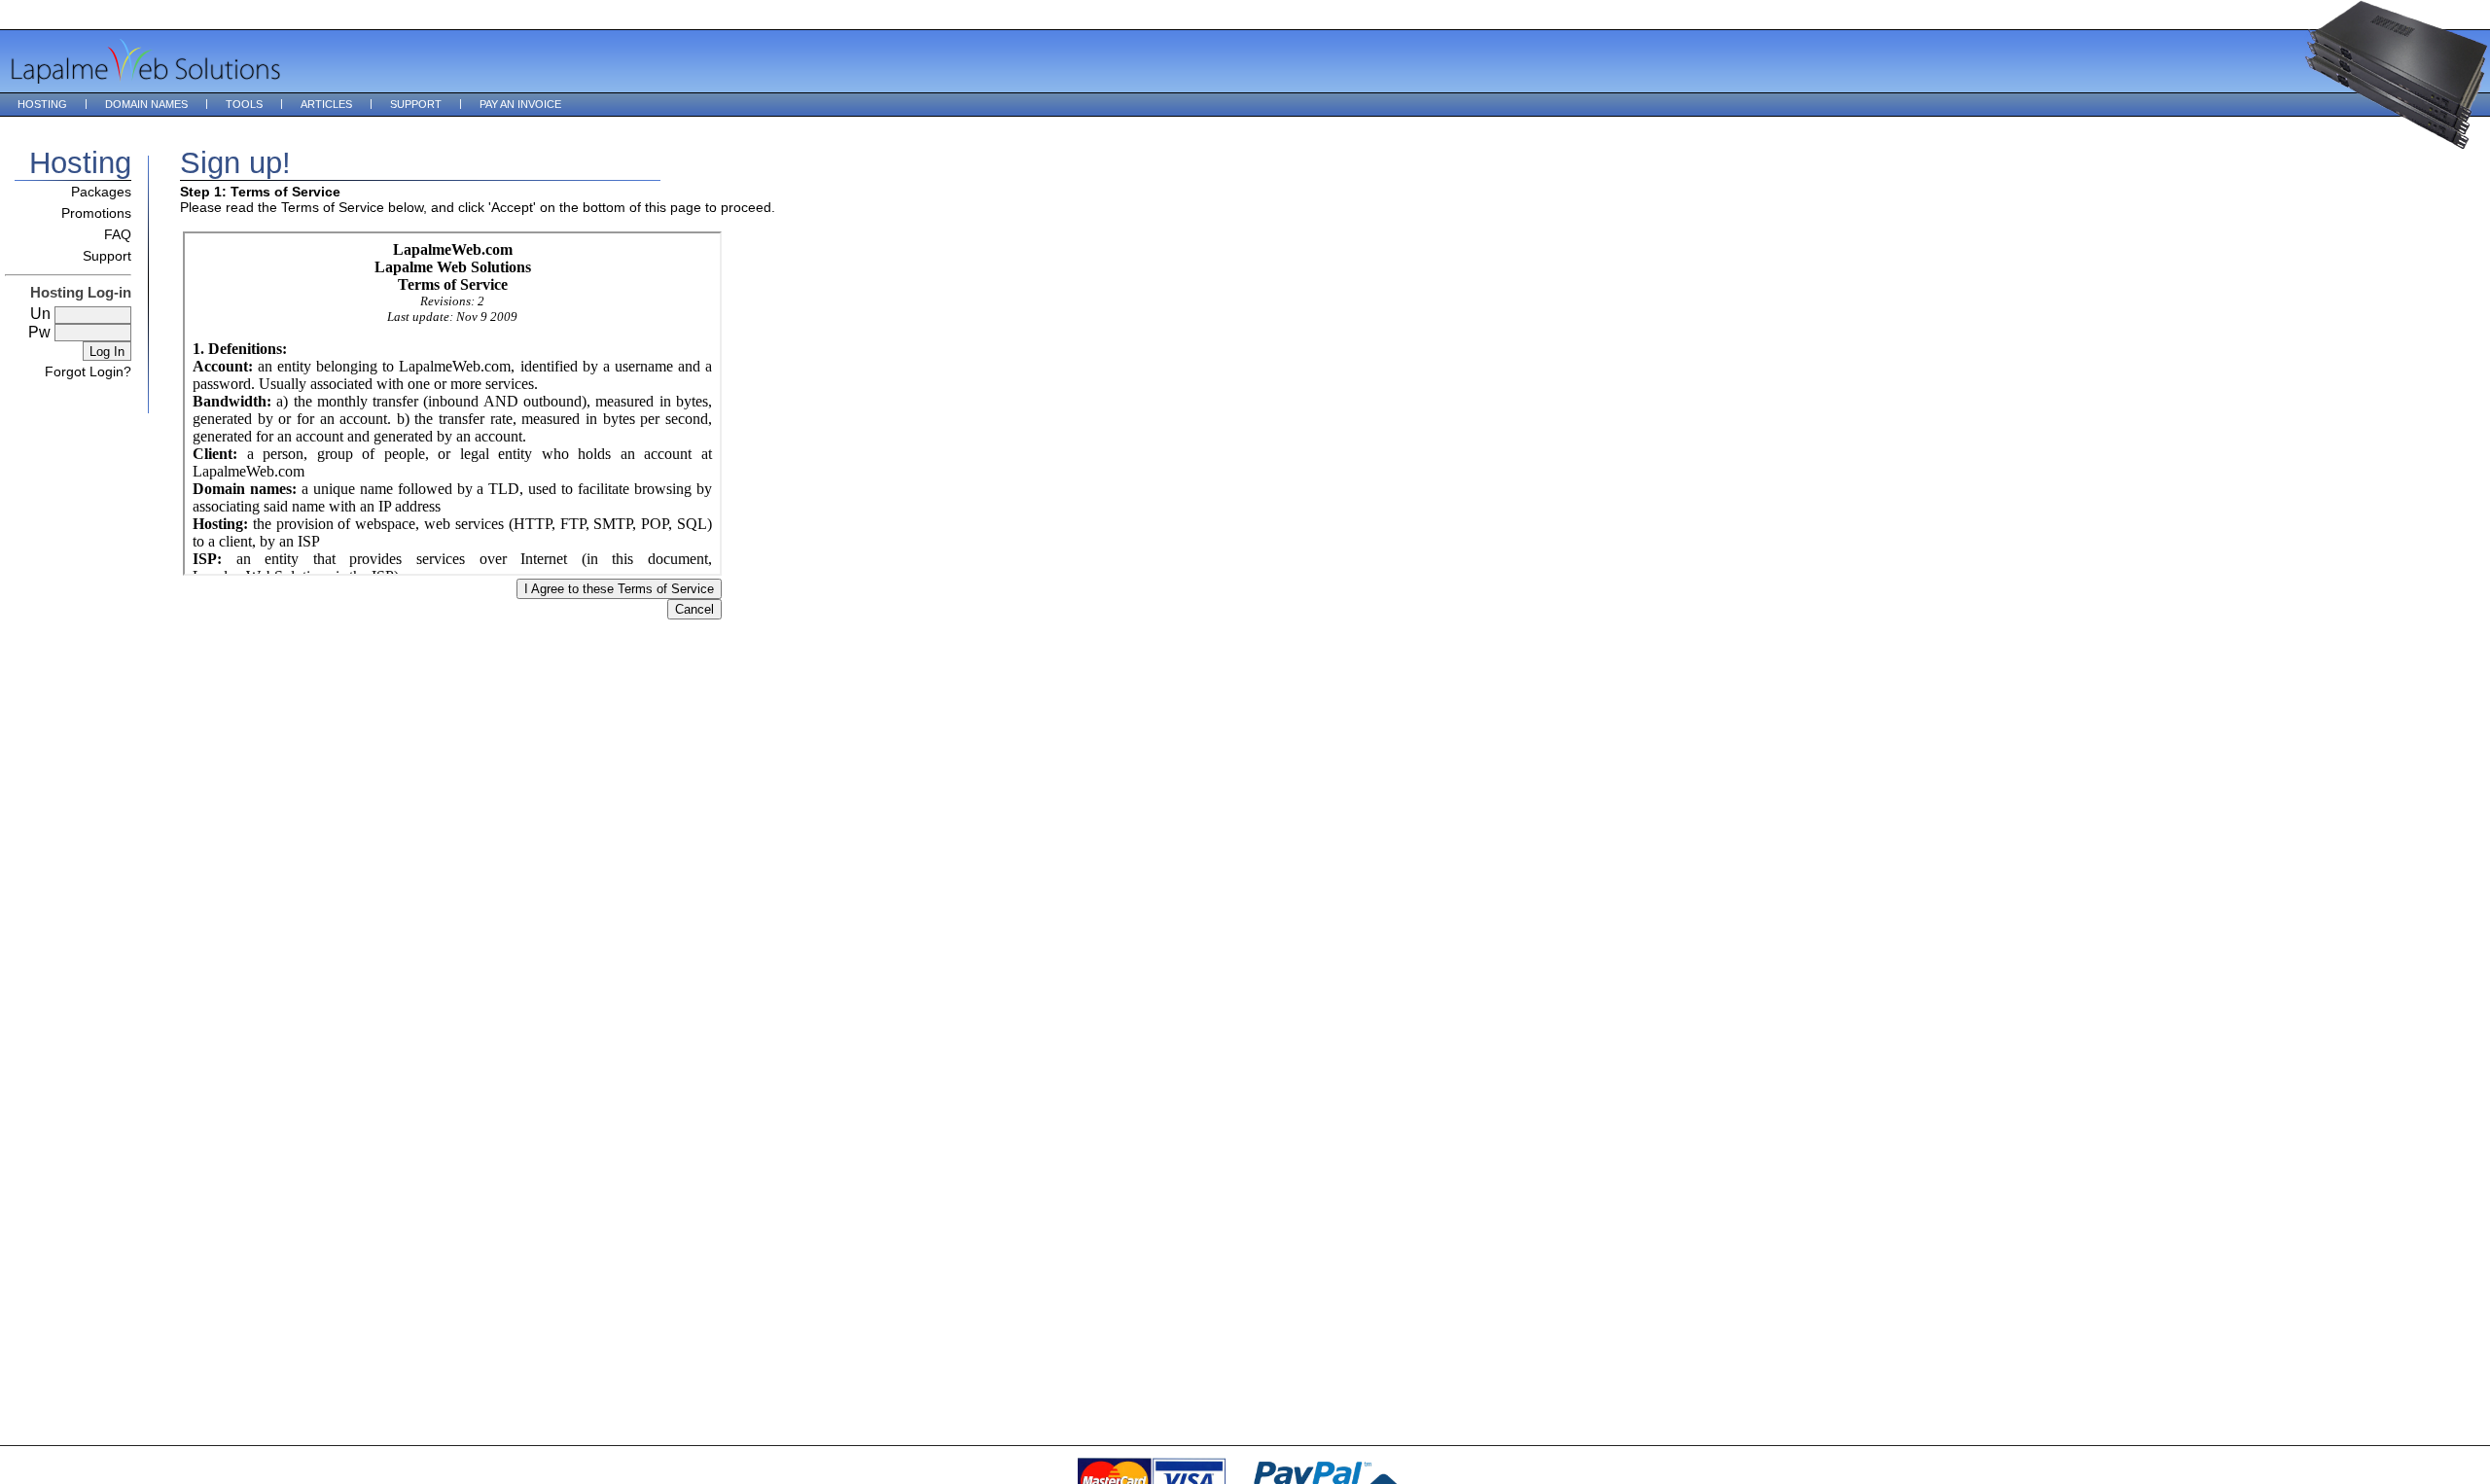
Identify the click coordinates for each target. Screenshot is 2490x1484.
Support (416, 104)
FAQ (118, 234)
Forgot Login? (88, 371)
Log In (107, 352)
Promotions (96, 213)
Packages (101, 192)
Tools (244, 104)
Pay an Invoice (520, 104)
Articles (326, 104)
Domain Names (146, 104)
